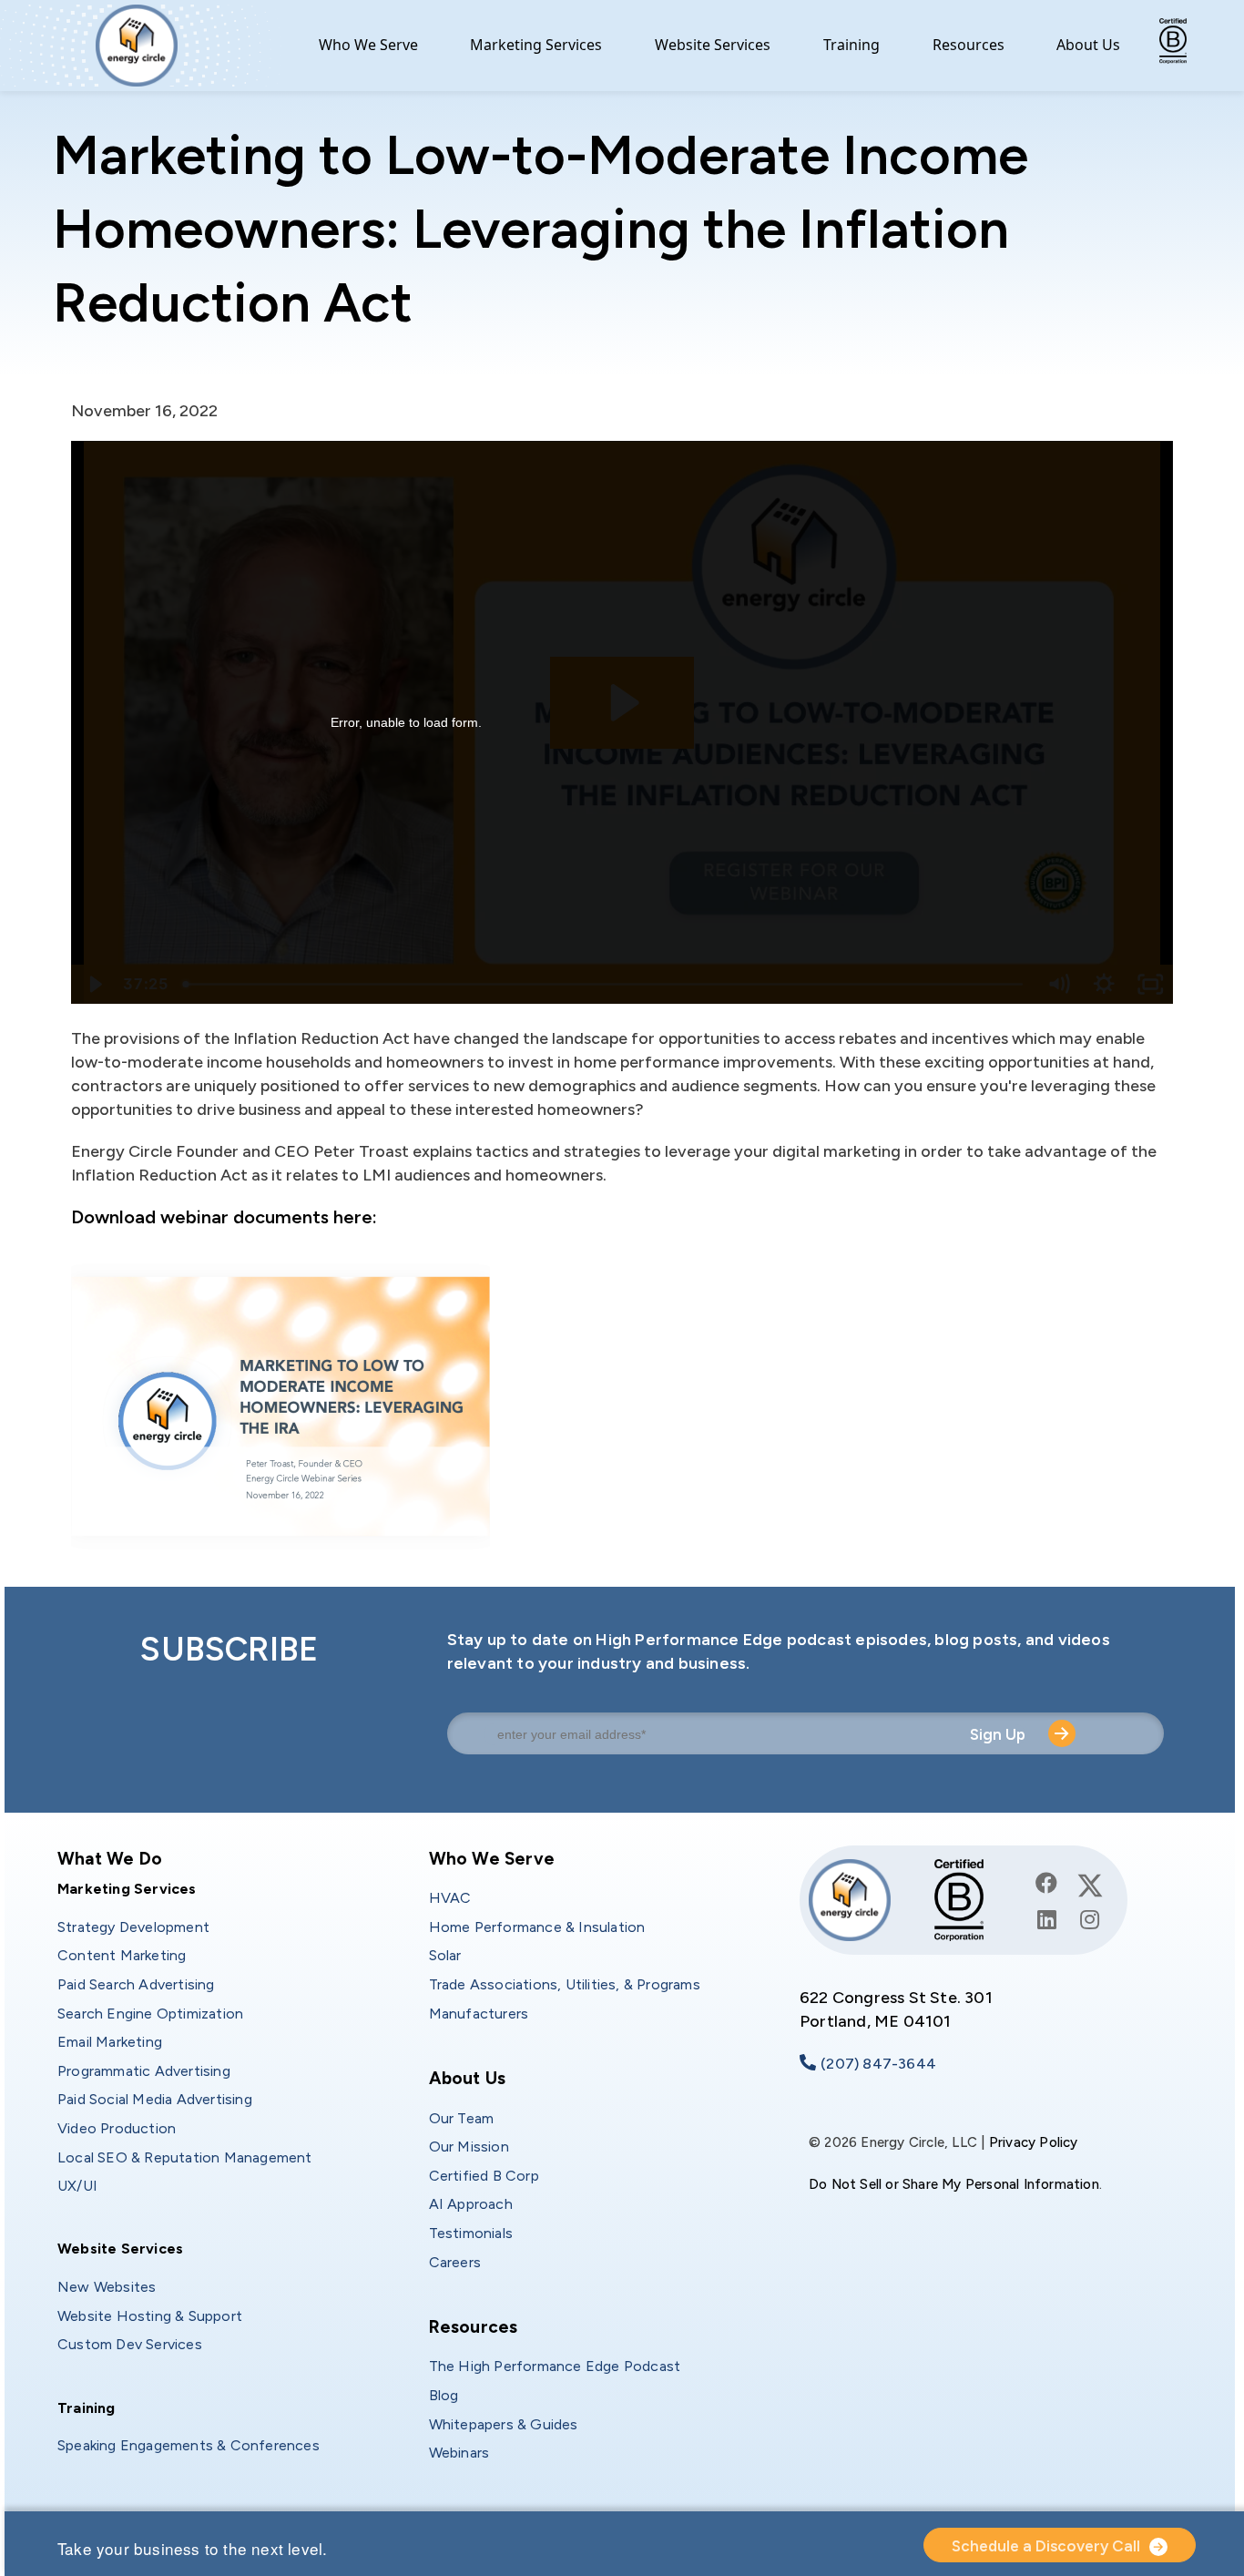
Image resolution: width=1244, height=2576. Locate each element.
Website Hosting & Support (150, 2316)
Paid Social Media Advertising (155, 2099)
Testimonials (471, 2233)
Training (851, 45)
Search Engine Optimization (150, 2014)
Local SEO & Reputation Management (185, 2157)
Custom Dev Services (130, 2344)
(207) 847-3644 (878, 2064)
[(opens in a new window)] (1047, 1883)
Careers (455, 2262)
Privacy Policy (1034, 2142)
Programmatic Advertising (144, 2071)
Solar (445, 1955)
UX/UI (77, 2186)
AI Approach (471, 2204)
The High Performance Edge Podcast (555, 2366)
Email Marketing (110, 2042)
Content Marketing (122, 1955)
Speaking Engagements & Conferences (189, 2445)
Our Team (462, 2118)
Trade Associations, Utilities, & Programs (565, 1984)
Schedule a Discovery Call (1046, 2546)
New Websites (107, 2287)
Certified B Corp (484, 2176)
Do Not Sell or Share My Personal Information (954, 2184)
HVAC (450, 1898)
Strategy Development (133, 1927)
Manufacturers (479, 2014)
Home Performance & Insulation (537, 1927)
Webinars (459, 2453)
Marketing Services (536, 45)
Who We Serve (368, 45)
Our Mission (469, 2147)
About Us (1088, 45)
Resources (969, 45)
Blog (444, 2395)
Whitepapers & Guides (504, 2424)
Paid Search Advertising (136, 1984)
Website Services (713, 45)
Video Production (117, 2128)
